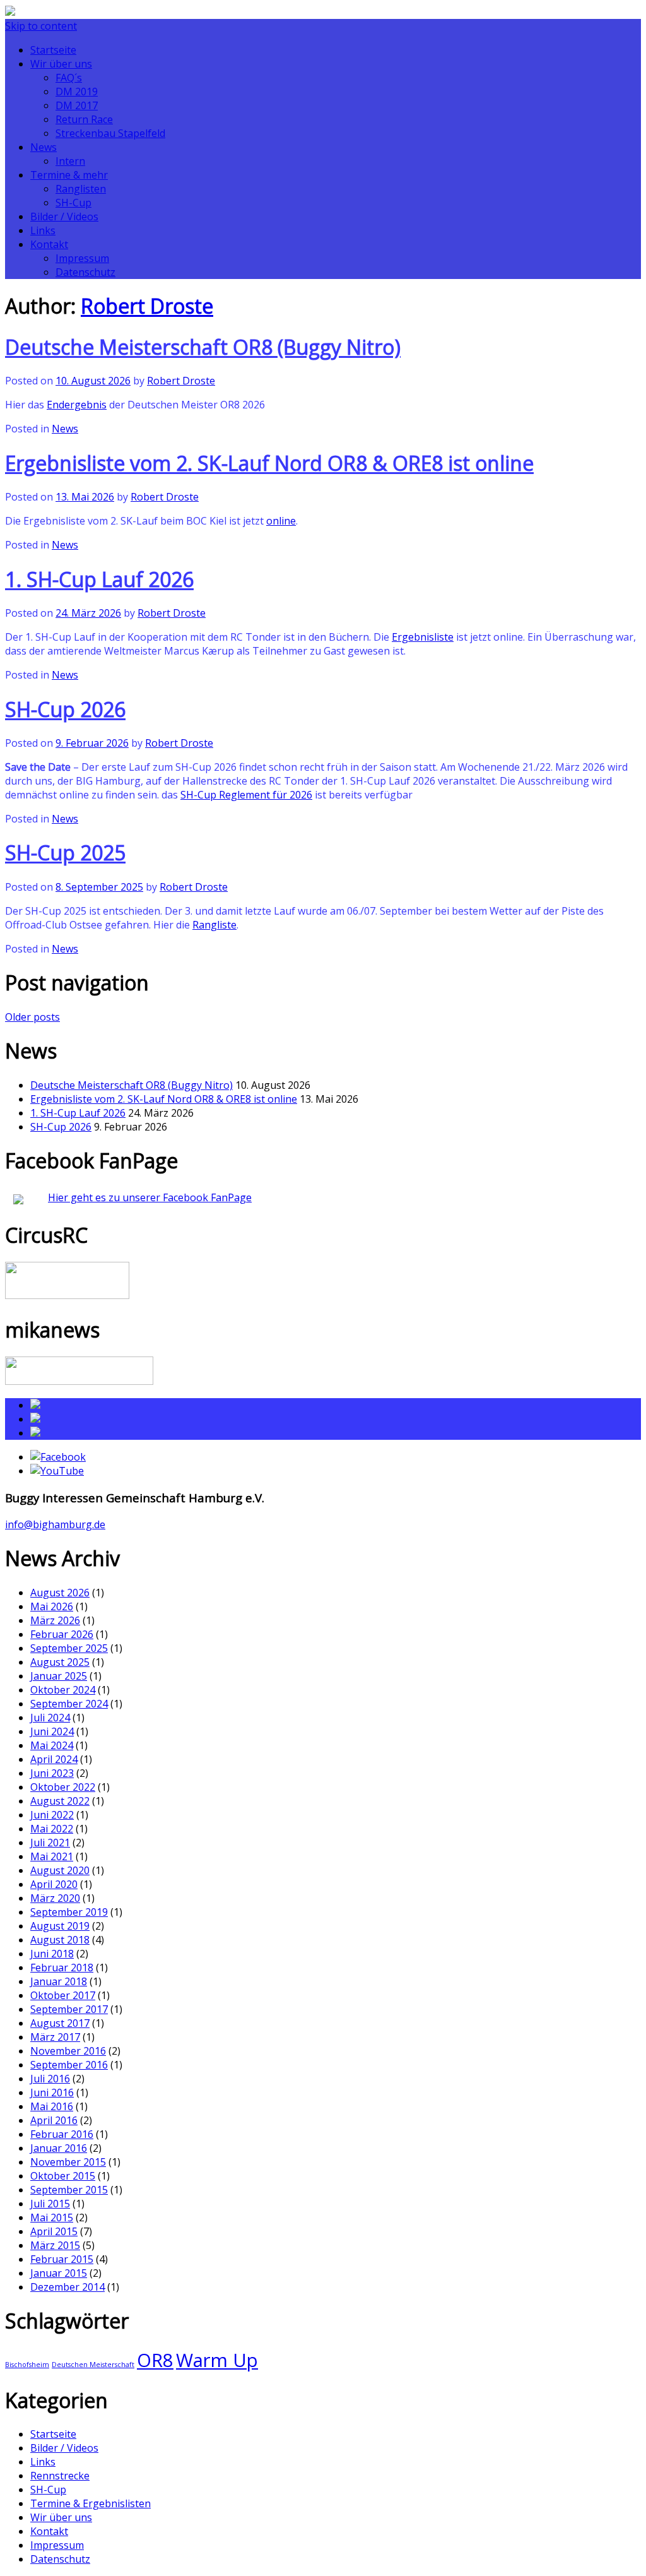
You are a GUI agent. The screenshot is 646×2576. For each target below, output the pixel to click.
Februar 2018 (62, 1968)
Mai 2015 (52, 2217)
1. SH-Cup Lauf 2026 (99, 579)
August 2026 (60, 1593)
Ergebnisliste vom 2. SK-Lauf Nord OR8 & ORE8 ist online (269, 463)
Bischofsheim (27, 2365)
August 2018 (60, 1940)
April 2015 (54, 2231)
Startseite (53, 50)
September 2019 (69, 1912)
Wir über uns (61, 64)
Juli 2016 (50, 2079)
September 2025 (69, 1648)
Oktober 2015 (63, 2176)
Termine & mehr (69, 175)
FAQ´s (69, 78)
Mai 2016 (52, 2106)
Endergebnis (77, 405)
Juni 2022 (52, 1815)
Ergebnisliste (423, 637)
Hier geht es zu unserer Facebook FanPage (150, 1197)
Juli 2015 (50, 2204)
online (281, 521)
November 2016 (68, 2051)
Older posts (32, 1017)
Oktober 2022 (63, 1787)
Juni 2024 (52, 1731)
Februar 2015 (62, 2259)
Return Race (84, 119)
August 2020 (60, 1870)
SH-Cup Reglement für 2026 (246, 795)
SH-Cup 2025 (65, 852)
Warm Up (217, 2360)
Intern (70, 161)
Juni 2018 (52, 1954)
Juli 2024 (50, 1718)
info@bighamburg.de (55, 1524)
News (44, 147)
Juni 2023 (52, 1773)
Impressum (82, 258)
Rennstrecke (60, 2476)
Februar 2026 (62, 1634)
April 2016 (54, 2120)
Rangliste (214, 925)
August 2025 (60, 1662)
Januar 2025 (59, 1676)
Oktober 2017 (63, 1995)
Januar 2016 (59, 2148)
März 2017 (55, 2037)
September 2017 (69, 2009)
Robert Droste (147, 306)
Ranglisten (81, 189)
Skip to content (41, 26)
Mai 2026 (52, 1606)
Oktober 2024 (63, 1690)
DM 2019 (77, 92)
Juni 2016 (52, 2092)
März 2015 (55, 2245)
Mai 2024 (52, 1745)
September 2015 (69, 2190)
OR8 (155, 2360)
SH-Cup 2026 (65, 709)
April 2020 (54, 1884)
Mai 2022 (52, 1829)
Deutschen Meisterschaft (93, 2365)
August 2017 (60, 2023)
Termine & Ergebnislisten (91, 2503)
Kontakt (49, 244)
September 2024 (69, 1704)
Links (43, 230)
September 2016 (69, 2065)
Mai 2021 (52, 1856)
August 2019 (60, 1926)
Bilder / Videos (64, 217)
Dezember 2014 (68, 2287)
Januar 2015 (59, 2273)
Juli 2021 (50, 1843)
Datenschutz (85, 272)
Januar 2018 (59, 1981)
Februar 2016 (62, 2134)
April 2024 (54, 1759)
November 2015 (68, 2162)
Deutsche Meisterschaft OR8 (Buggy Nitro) (203, 347)
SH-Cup (73, 203)
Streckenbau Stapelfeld (110, 133)
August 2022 (60, 1801)
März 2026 (55, 1620)
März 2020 (55, 1898)
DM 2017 (77, 105)
